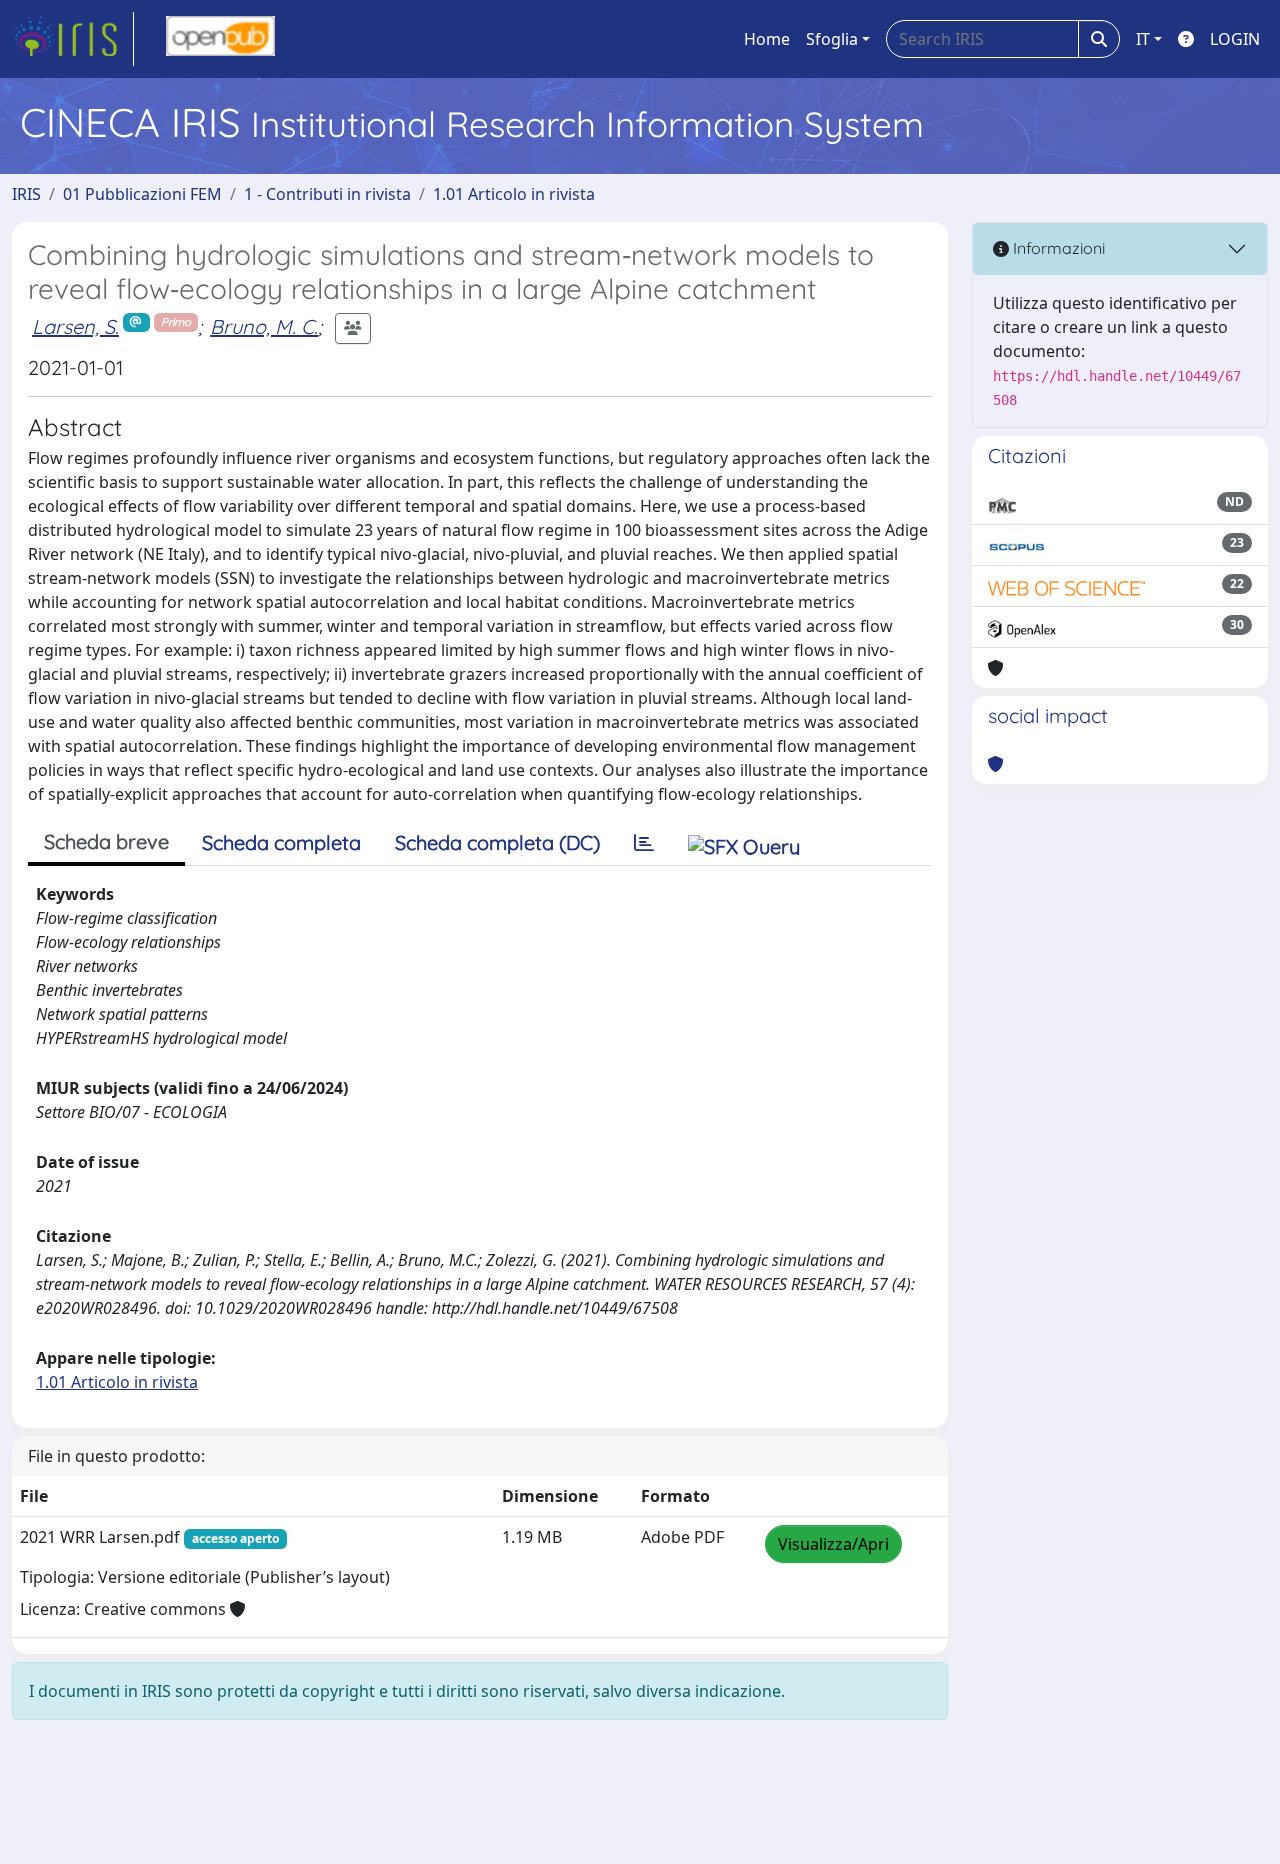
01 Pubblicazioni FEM (142, 194)
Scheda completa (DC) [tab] (497, 842)
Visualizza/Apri (833, 1544)
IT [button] (1143, 39)
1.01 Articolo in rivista (514, 194)
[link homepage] (73, 39)
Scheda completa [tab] (281, 842)
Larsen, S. (75, 326)
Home (767, 39)
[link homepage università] (220, 39)
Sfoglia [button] (832, 39)
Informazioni (1057, 248)
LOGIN (1235, 39)
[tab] (644, 843)
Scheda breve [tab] (106, 841)
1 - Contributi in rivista (327, 194)
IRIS (26, 194)
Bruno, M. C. (264, 326)
